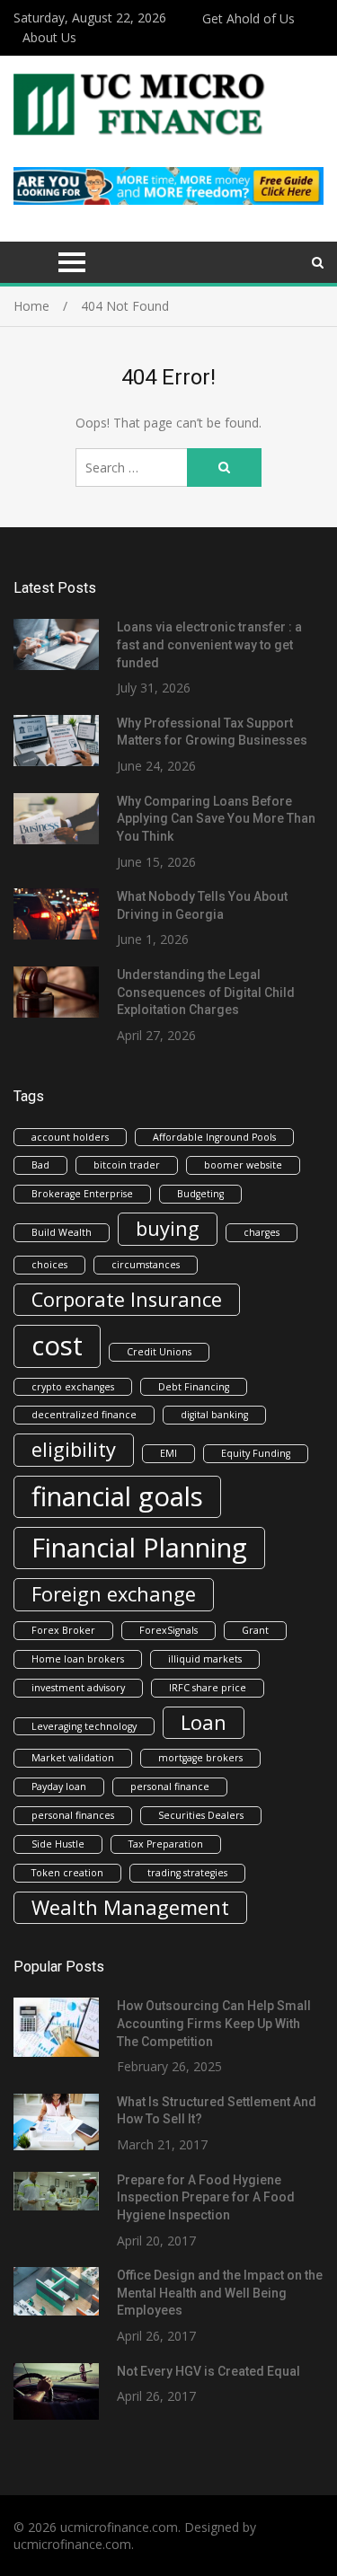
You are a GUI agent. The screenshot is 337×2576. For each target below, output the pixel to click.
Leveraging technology (84, 1726)
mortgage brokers (200, 1758)
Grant (255, 1630)
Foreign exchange (114, 1594)
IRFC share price (208, 1688)
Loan (204, 1722)
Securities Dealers (201, 1815)
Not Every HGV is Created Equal (208, 2371)
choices (49, 1265)
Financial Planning (139, 1548)
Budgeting (200, 1194)
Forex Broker (63, 1630)
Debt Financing (194, 1387)
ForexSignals (168, 1630)
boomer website (243, 1165)
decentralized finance (84, 1415)
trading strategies (187, 1873)
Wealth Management (130, 1907)
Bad (40, 1165)
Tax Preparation (166, 1844)
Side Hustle (58, 1844)
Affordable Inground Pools (214, 1137)
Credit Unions (159, 1352)
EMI (168, 1453)
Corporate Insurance (127, 1299)
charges (262, 1232)
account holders (70, 1137)
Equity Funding (256, 1453)
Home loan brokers (78, 1659)
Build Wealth (62, 1232)
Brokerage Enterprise (82, 1194)
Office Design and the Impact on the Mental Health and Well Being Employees (220, 2293)
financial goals (117, 1496)
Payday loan (59, 1786)
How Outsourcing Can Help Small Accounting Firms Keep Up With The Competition (214, 2023)
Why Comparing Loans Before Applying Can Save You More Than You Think (216, 819)
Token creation (67, 1873)
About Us (49, 37)
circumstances (146, 1265)
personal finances (73, 1815)
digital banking (214, 1415)
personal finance (170, 1786)
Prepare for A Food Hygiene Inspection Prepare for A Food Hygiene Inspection (206, 2197)
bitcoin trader (127, 1165)
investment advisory (78, 1688)
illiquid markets (205, 1659)
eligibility (74, 1449)
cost (57, 1345)
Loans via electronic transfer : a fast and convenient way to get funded (209, 644)
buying (168, 1228)
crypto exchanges (73, 1387)
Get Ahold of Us (248, 18)
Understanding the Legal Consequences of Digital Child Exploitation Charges (206, 992)
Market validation (73, 1758)
